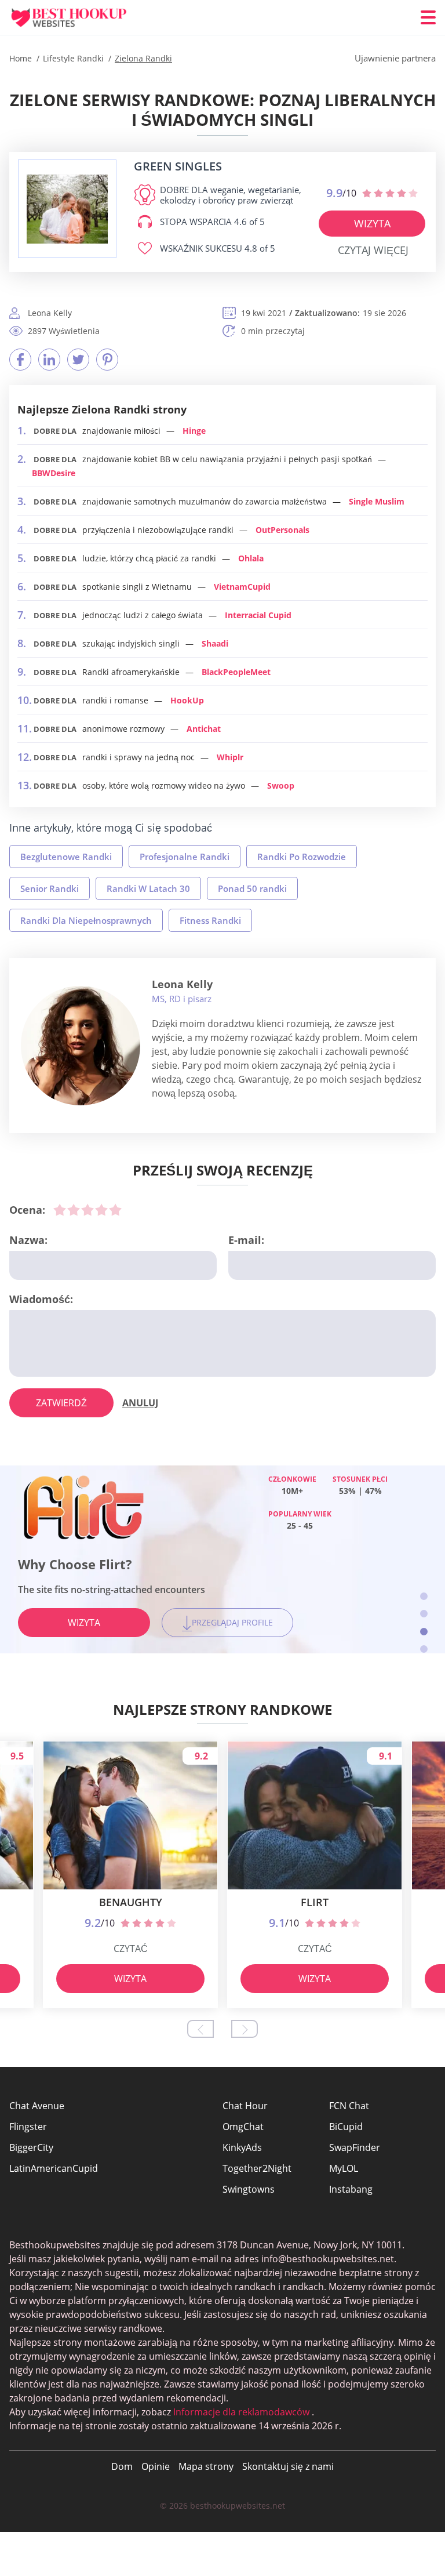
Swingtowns (249, 2189)
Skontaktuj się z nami (288, 2466)
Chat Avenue (37, 2106)
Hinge (194, 431)
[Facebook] (20, 360)
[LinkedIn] (49, 360)
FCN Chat (349, 2106)
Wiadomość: (41, 1299)
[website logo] (67, 209)
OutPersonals (282, 530)
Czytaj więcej (373, 250)
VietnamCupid (242, 587)
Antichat (204, 729)
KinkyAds (242, 2147)
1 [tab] (424, 1596)
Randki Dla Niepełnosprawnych (86, 920)
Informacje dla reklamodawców (241, 2412)
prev (200, 2029)
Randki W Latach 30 (148, 888)
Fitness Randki (210, 920)
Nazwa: (28, 1240)
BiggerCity (31, 2147)
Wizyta (372, 223)
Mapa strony (206, 2466)
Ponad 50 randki (252, 888)
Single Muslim (377, 501)
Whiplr (230, 757)
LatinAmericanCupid (54, 2168)
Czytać (131, 1949)
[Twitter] (78, 360)
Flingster (28, 2127)
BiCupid (346, 2127)
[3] (87, 1210)
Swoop (281, 786)
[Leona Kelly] (81, 1046)
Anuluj (140, 1403)
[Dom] (79, 18)
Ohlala (251, 558)
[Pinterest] (107, 360)
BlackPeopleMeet (236, 672)
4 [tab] (424, 1649)
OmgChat (243, 2127)
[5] (115, 1210)
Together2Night (257, 2168)
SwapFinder (355, 2147)
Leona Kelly (182, 984)
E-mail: (246, 1240)
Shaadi (215, 643)
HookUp (187, 700)
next (245, 2029)
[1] (60, 1210)
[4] (101, 1210)
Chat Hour (245, 2106)
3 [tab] (424, 1632)
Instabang (351, 2189)
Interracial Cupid (258, 615)
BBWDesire (54, 473)
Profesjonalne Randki (185, 857)
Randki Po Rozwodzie (302, 857)
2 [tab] (424, 1614)
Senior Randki (50, 888)
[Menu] (428, 17)
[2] (74, 1210)
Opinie (156, 2466)
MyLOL (344, 2168)
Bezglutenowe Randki (66, 857)
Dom (122, 2466)
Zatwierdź (61, 1403)
